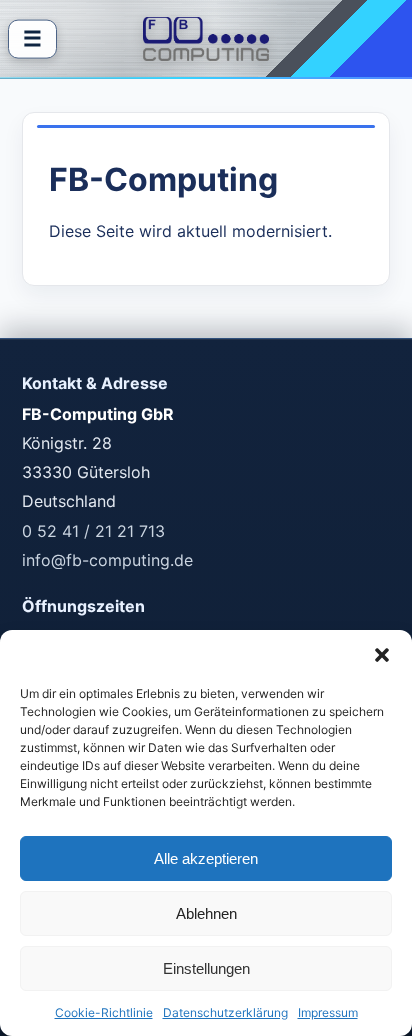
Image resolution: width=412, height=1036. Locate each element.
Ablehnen (206, 913)
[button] (382, 655)
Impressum (328, 1012)
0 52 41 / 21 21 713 (93, 531)
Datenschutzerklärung (225, 1012)
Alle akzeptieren (206, 858)
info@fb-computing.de (107, 560)
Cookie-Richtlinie (104, 1012)
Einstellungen (206, 968)
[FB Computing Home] (206, 39)
